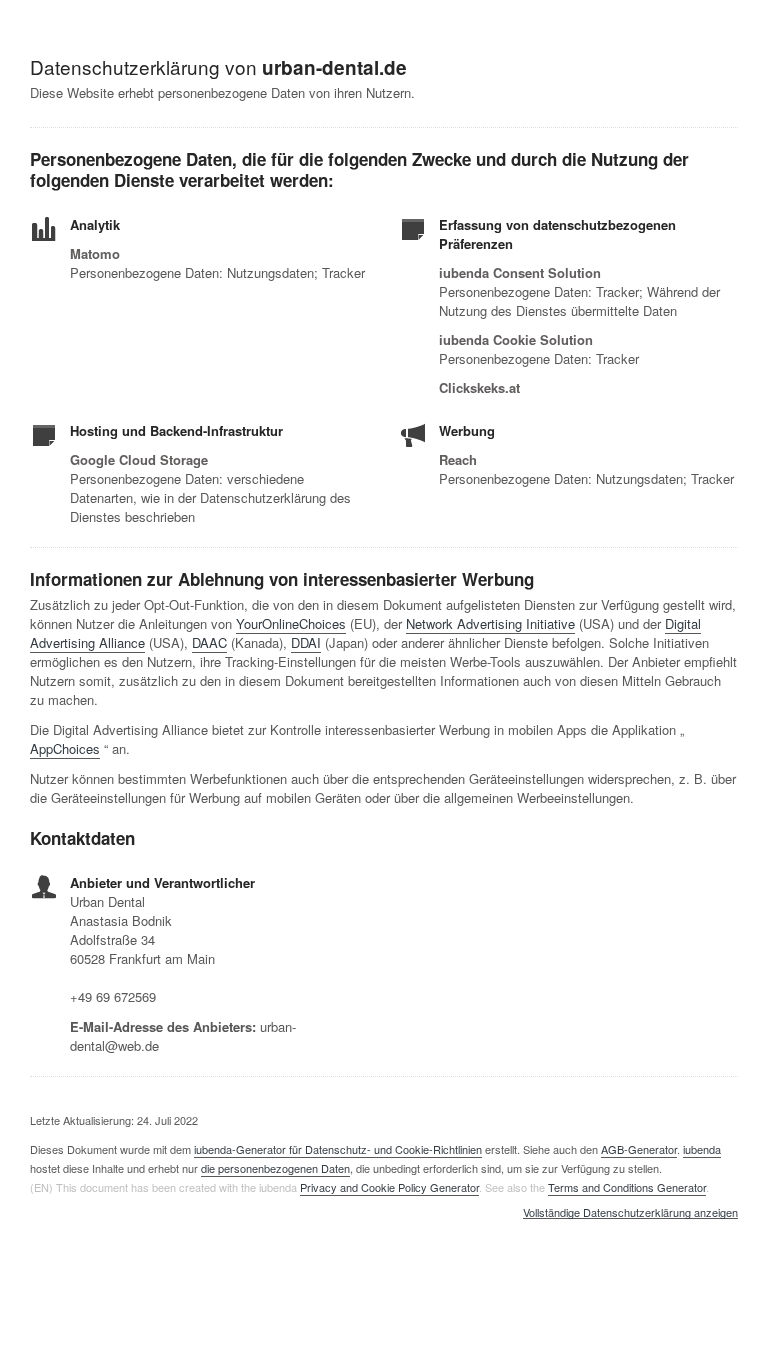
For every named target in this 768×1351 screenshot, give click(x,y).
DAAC (209, 642)
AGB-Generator (639, 1149)
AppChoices (65, 748)
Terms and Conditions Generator (627, 1187)
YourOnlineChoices (291, 623)
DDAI (306, 642)
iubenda (702, 1149)
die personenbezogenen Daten (275, 1168)
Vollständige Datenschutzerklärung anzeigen (630, 1213)
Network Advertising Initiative (490, 623)
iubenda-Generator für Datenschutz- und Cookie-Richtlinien (338, 1149)
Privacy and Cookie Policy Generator (389, 1187)
